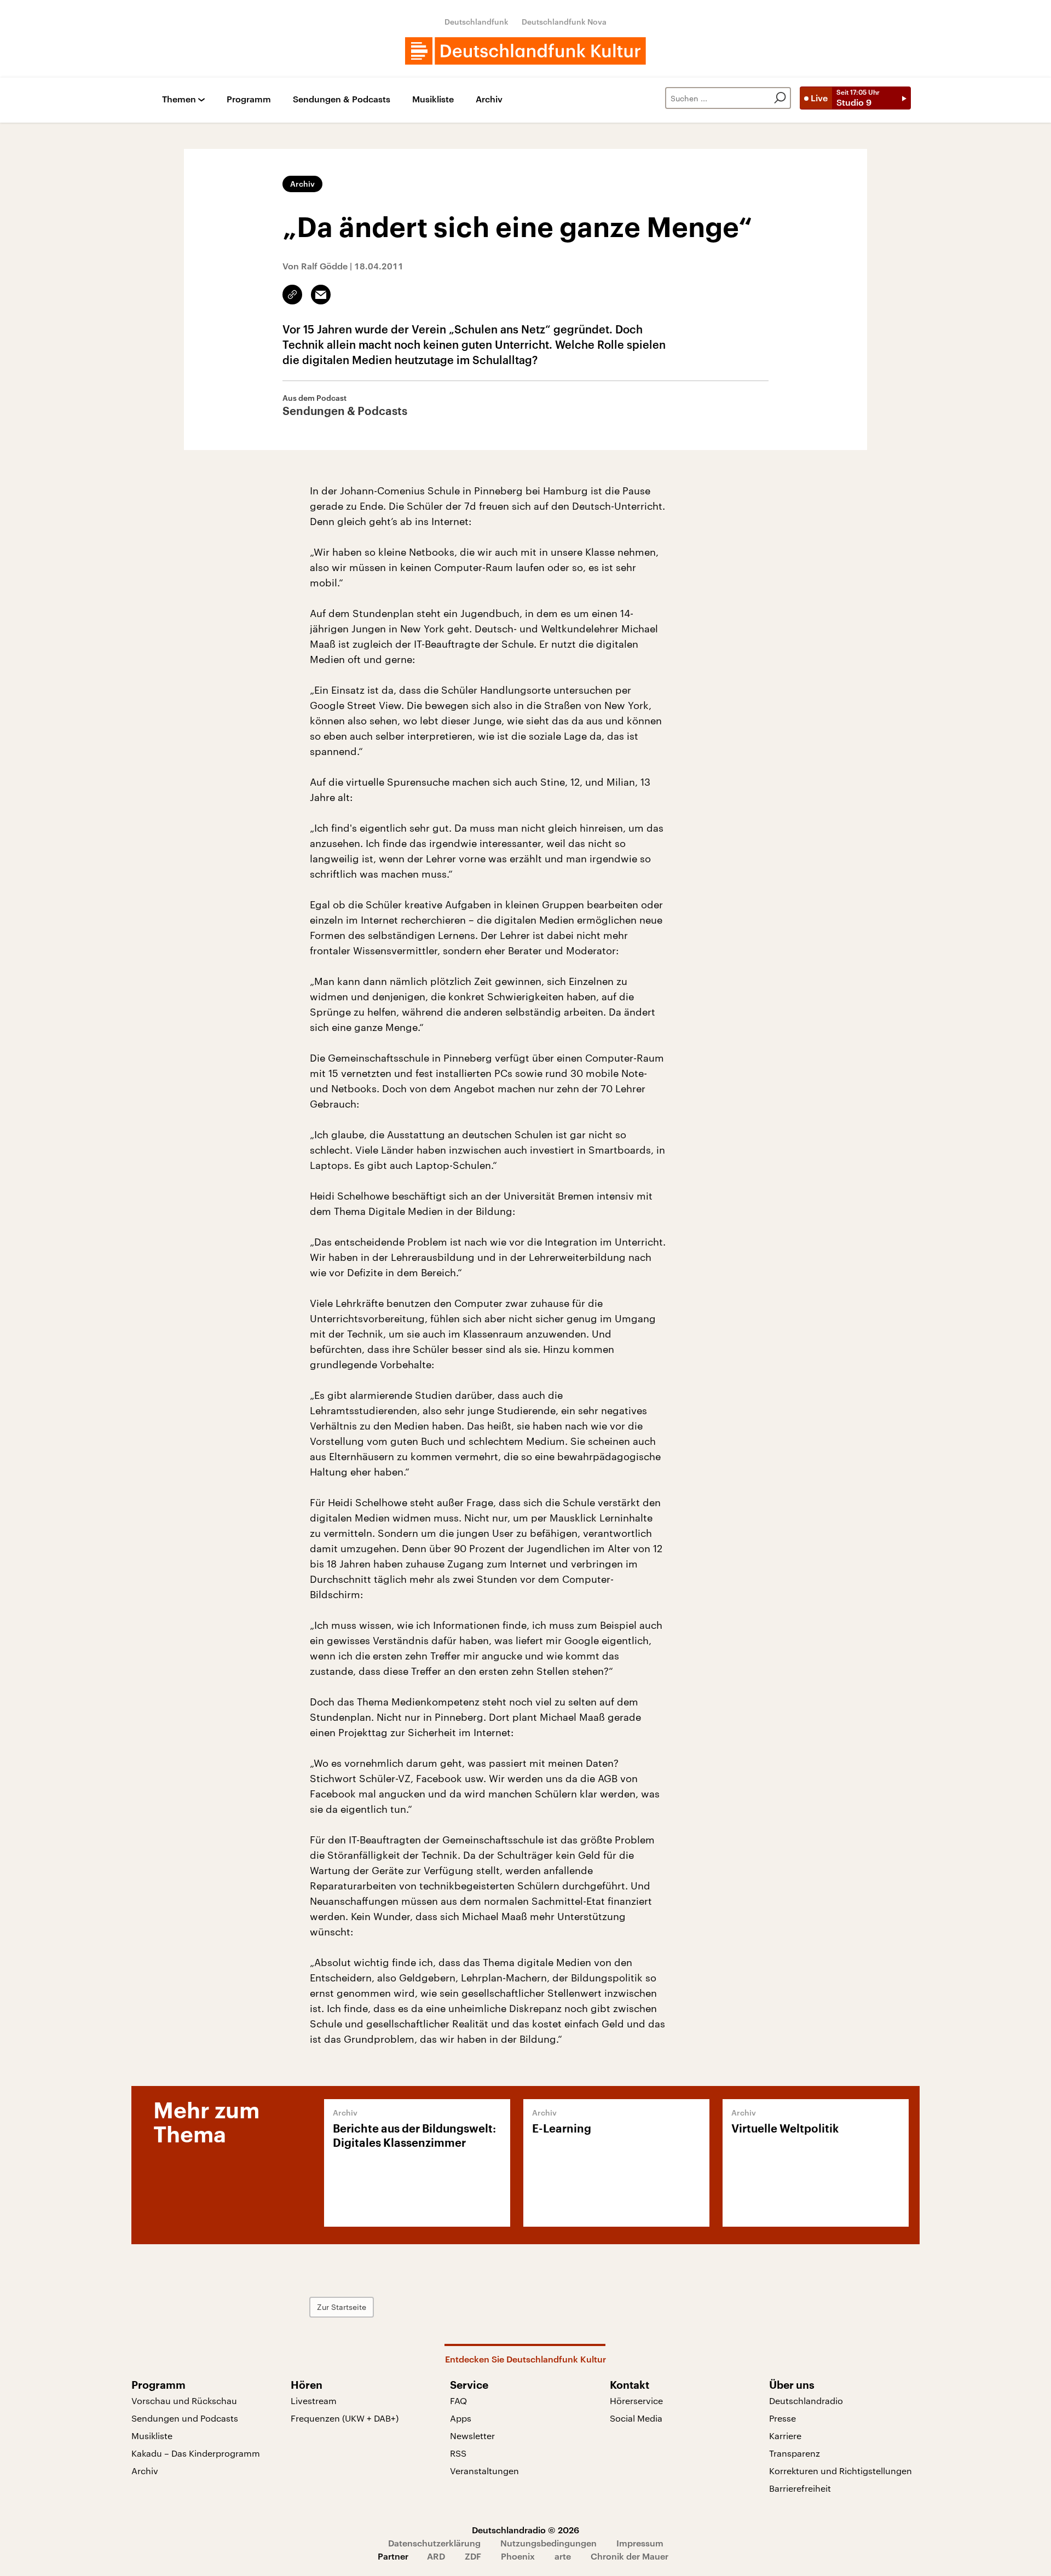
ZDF (473, 2556)
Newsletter (472, 2436)
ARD (436, 2556)
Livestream (314, 2401)
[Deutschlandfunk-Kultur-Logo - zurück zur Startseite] (525, 51)
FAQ (458, 2401)
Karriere (785, 2436)
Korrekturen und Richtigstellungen (841, 2471)
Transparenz (795, 2453)
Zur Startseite (342, 2307)
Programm (249, 99)
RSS (458, 2453)
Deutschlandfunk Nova (564, 22)
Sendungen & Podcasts (342, 99)
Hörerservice (636, 2401)
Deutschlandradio (806, 2401)
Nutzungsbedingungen (548, 2543)
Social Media (636, 2418)
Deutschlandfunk (477, 22)
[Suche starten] (780, 98)
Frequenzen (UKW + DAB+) (345, 2418)
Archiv (489, 99)
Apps (461, 2418)
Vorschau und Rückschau (184, 2401)
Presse (783, 2418)
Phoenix (518, 2556)
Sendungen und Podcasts (185, 2418)
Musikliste (433, 99)
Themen (179, 99)
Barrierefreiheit (800, 2488)
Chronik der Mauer (630, 2556)
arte (563, 2556)
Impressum (640, 2543)
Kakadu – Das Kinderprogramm (196, 2453)
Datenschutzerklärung (434, 2543)
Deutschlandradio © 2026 (525, 2530)
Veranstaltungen (484, 2471)
